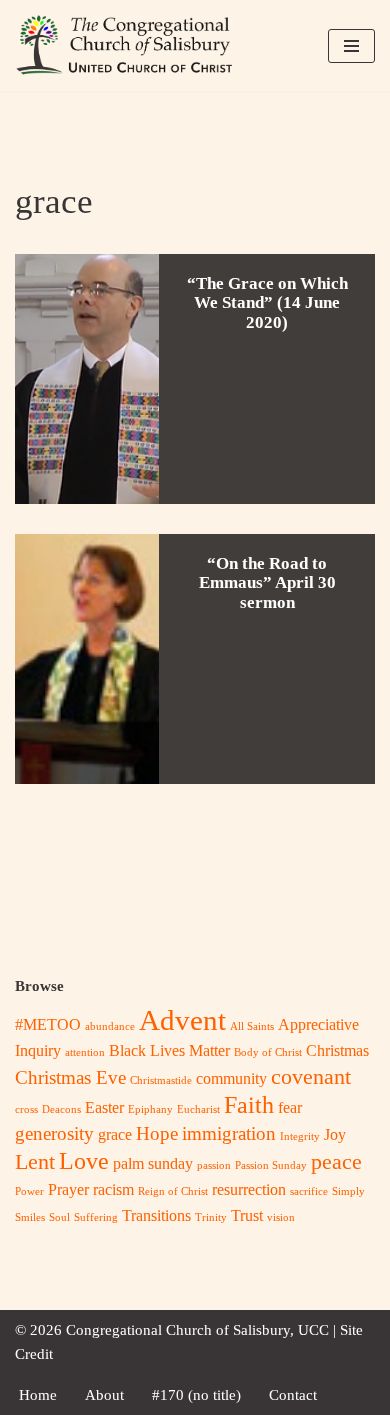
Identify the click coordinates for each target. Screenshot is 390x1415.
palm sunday (153, 1163)
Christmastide (161, 1080)
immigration (229, 1133)
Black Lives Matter (169, 1050)
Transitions (156, 1215)
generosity (54, 1133)
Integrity (300, 1136)
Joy (335, 1134)
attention (85, 1052)
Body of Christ (268, 1052)
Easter (104, 1107)
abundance (110, 1026)
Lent (35, 1161)
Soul (59, 1217)
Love (84, 1160)
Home (38, 1395)
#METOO (48, 1024)
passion (214, 1165)
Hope (157, 1133)
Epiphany (150, 1109)
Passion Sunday (271, 1165)
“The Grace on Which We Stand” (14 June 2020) (267, 303)
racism (113, 1189)
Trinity (211, 1217)
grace (115, 1134)
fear (290, 1107)
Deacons (61, 1109)
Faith (249, 1104)
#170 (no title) (196, 1395)
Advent (182, 1020)
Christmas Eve (70, 1077)
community (231, 1078)
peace (336, 1161)
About (104, 1395)
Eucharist (198, 1109)
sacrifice (309, 1191)
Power (29, 1191)
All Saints (252, 1026)
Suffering (96, 1217)
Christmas (337, 1050)
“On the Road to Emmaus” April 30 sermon (267, 583)
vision (281, 1217)
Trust (247, 1215)
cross (26, 1109)
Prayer (68, 1189)
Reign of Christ (173, 1191)
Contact (293, 1395)
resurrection (249, 1189)
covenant (311, 1076)
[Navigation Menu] (351, 46)
